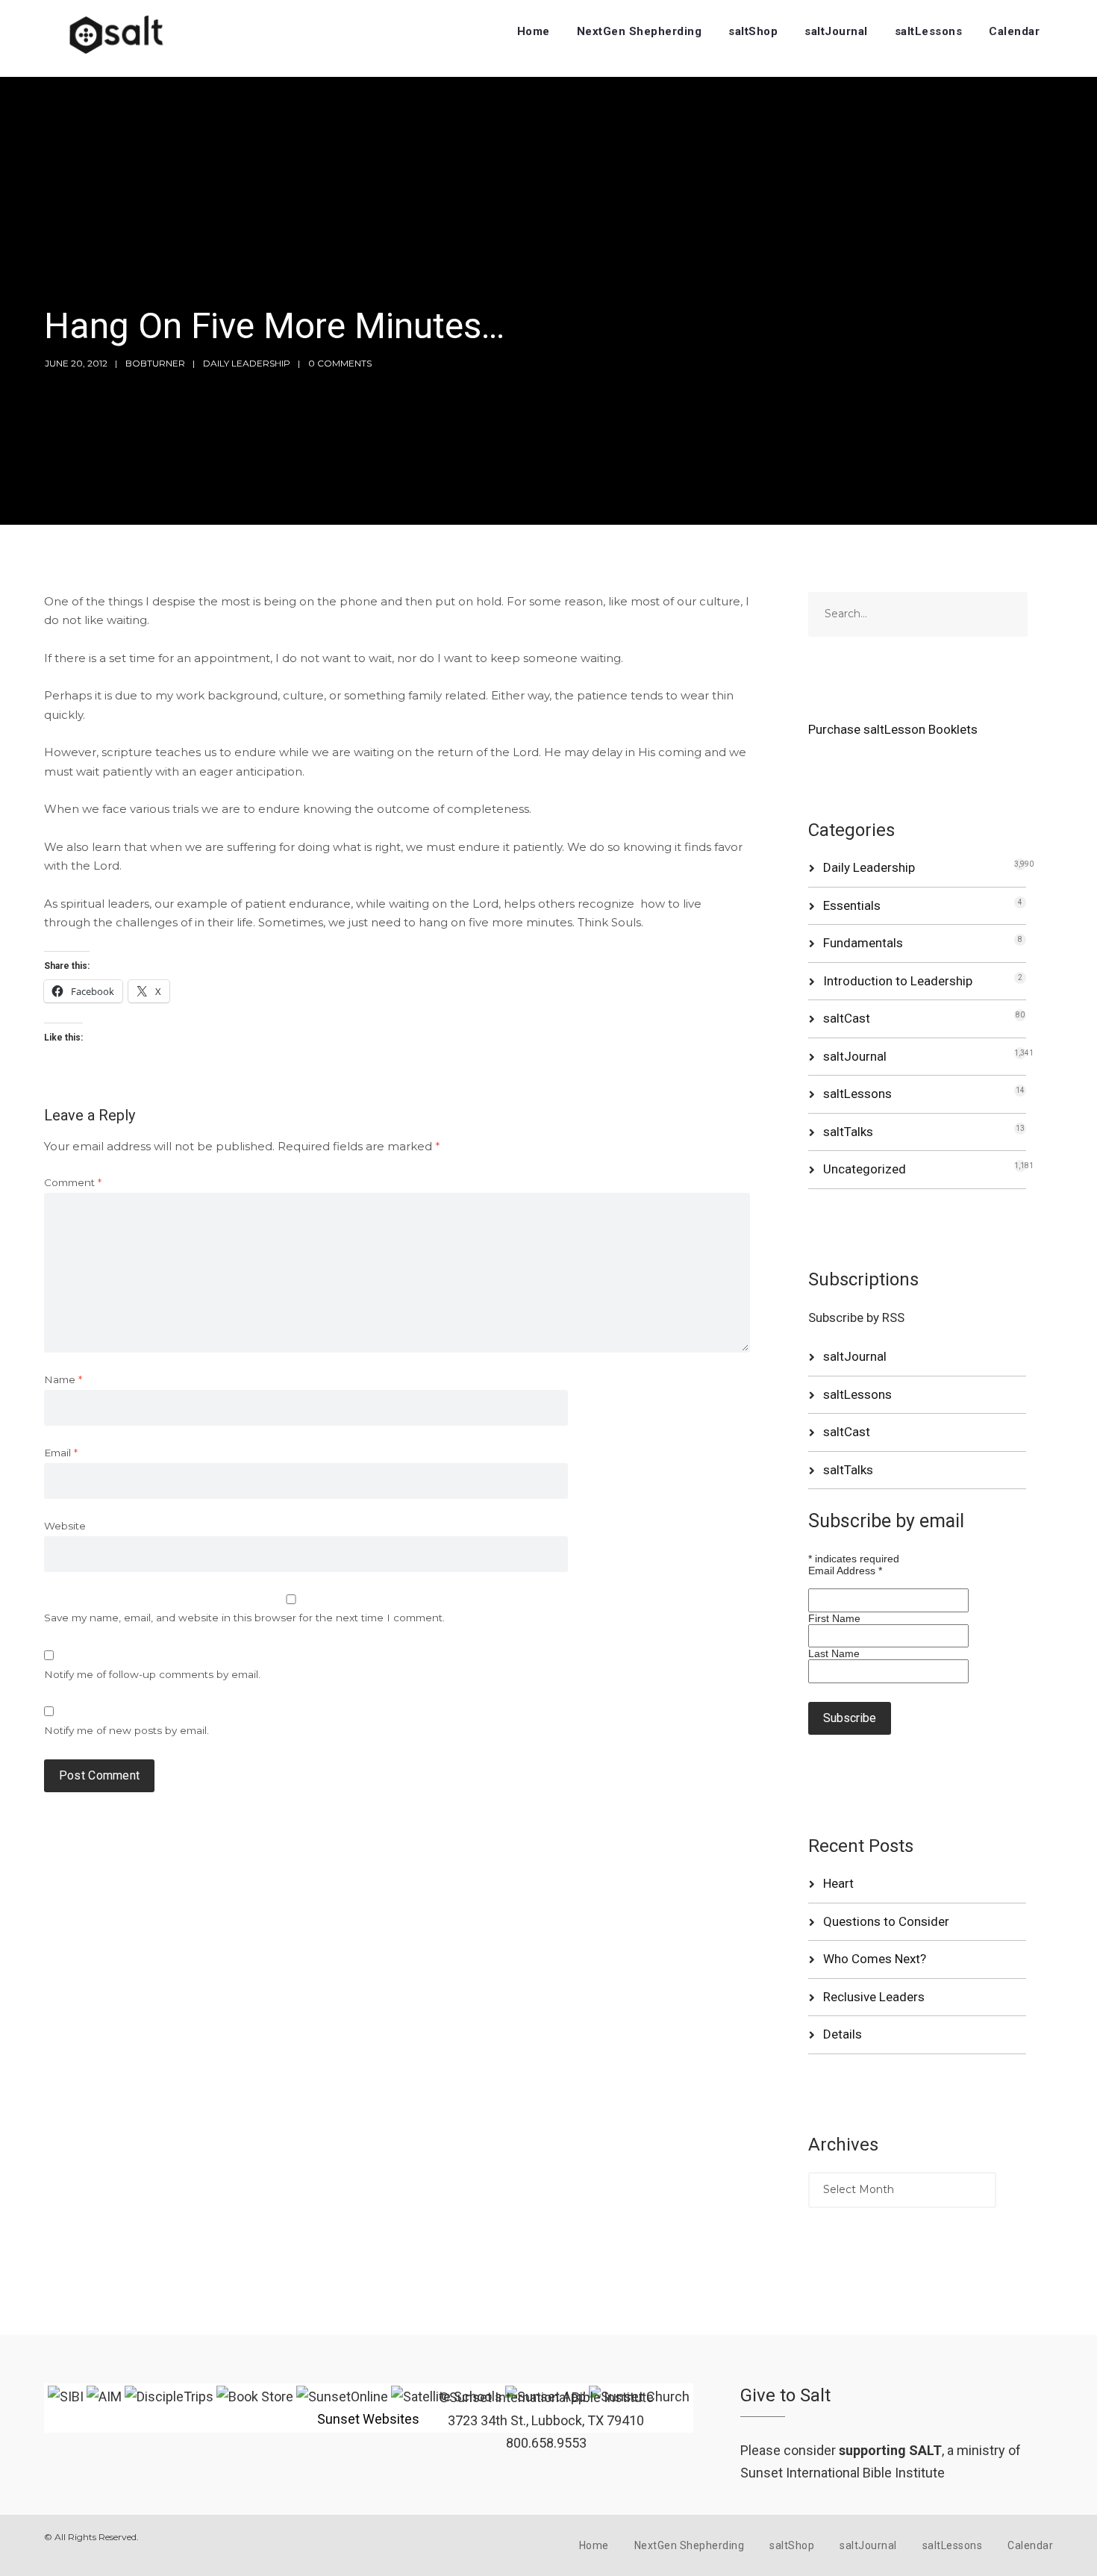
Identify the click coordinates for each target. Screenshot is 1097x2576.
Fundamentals (863, 943)
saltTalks (848, 1132)
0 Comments (340, 363)
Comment (73, 1182)
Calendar (1014, 31)
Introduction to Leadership (898, 981)
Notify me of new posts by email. (126, 1730)
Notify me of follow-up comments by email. (152, 1674)
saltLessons (929, 31)
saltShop (753, 31)
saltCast (847, 1018)
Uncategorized (865, 1169)
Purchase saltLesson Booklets (893, 729)
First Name (834, 1618)
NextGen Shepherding (640, 31)
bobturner (155, 363)
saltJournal (836, 31)
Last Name (834, 1653)
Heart (838, 1883)
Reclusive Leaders (874, 1997)
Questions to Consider (886, 1921)
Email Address (845, 1571)
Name (63, 1379)
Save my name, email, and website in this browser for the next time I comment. (244, 1618)
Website (65, 1526)
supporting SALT (890, 2450)
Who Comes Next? (875, 1959)
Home (534, 31)
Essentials (852, 905)
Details (843, 2034)
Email (61, 1453)
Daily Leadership (247, 363)
